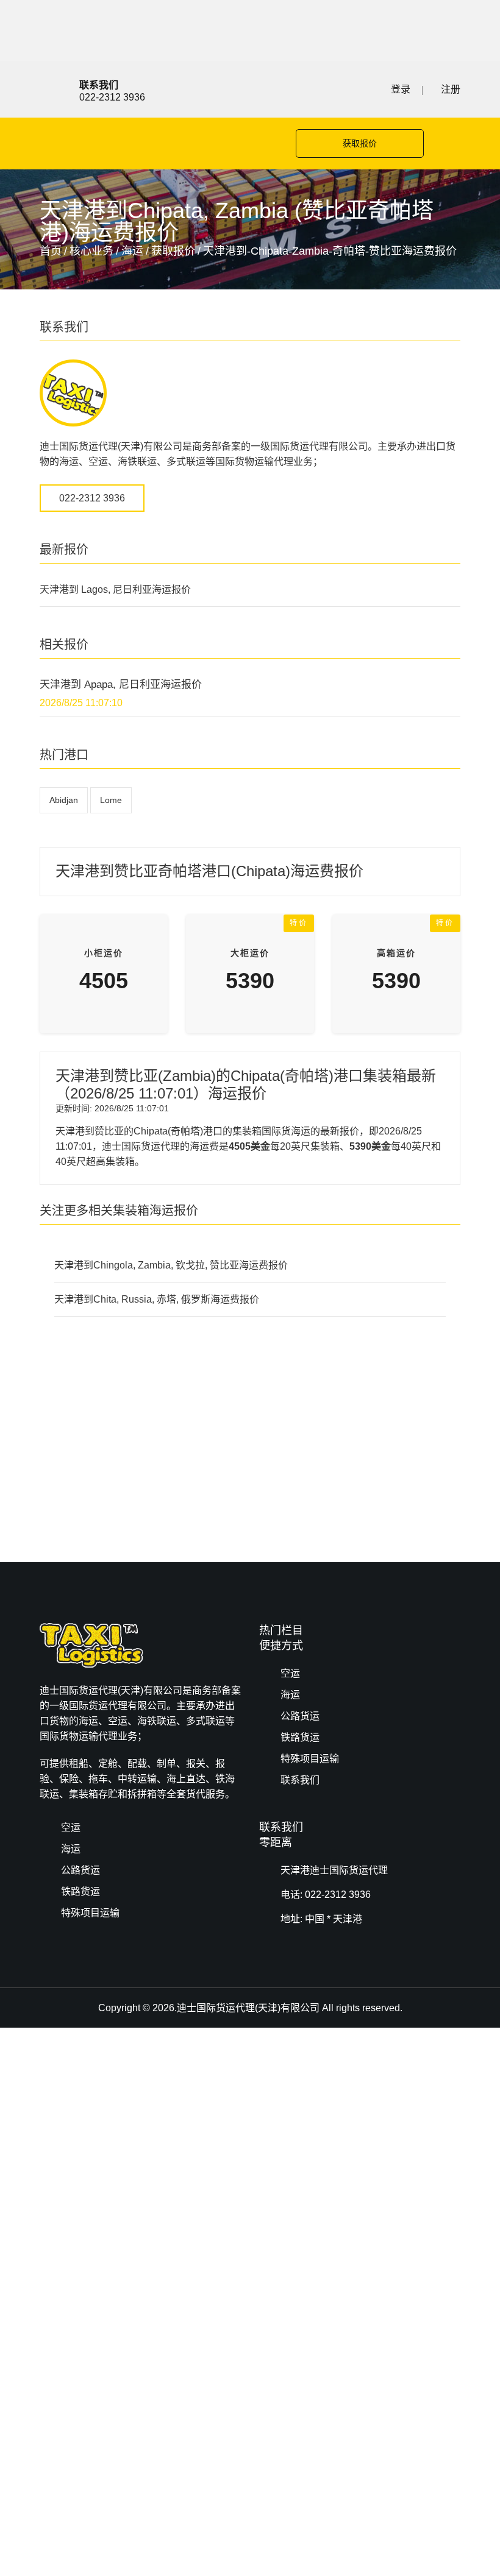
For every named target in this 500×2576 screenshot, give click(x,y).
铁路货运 (300, 1737)
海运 (132, 251)
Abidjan (64, 800)
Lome (111, 800)
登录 (401, 89)
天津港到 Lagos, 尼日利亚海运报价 (115, 589)
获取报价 (360, 143)
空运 (290, 1673)
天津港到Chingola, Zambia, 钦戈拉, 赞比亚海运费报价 (171, 1265)
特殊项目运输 (310, 1759)
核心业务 (91, 251)
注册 (451, 89)
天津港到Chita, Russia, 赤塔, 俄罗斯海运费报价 (157, 1299)
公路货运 (300, 1716)
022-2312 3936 (92, 498)
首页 (51, 251)
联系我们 (300, 1780)
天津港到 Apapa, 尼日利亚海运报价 (121, 685)
